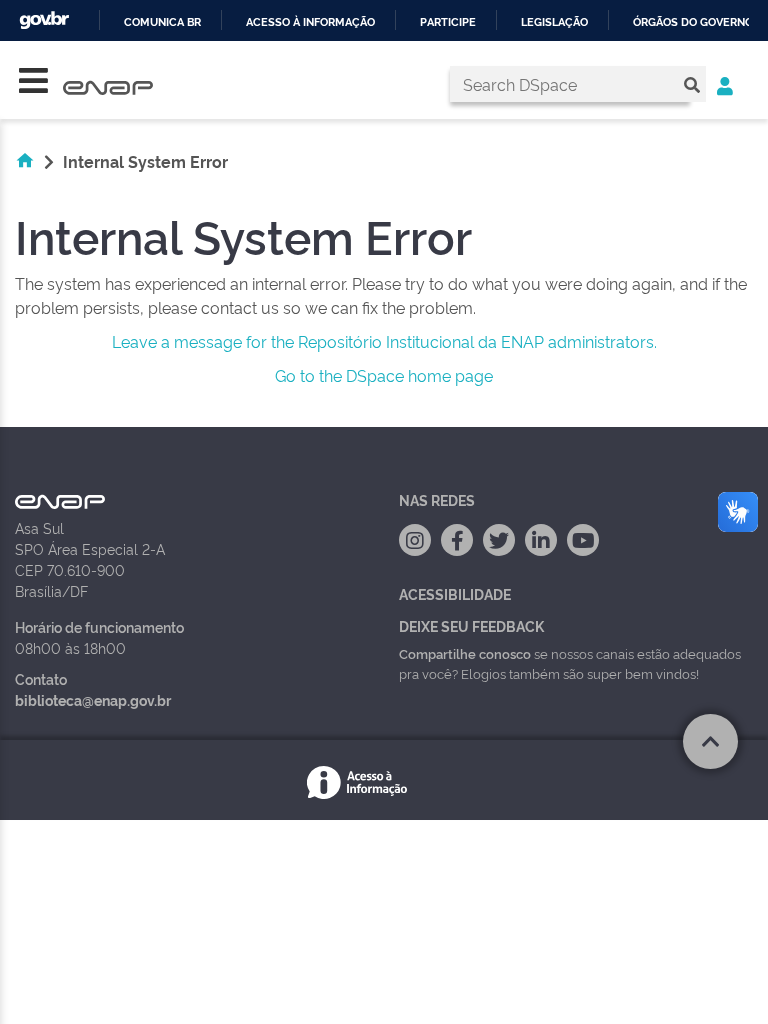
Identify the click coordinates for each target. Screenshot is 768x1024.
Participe (448, 22)
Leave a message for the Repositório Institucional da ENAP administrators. (384, 341)
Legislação (554, 22)
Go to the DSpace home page (384, 375)
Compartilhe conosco (465, 653)
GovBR (44, 20)
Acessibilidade (455, 593)
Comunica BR (162, 22)
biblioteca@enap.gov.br (93, 699)
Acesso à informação (310, 22)
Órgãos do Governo (693, 22)
